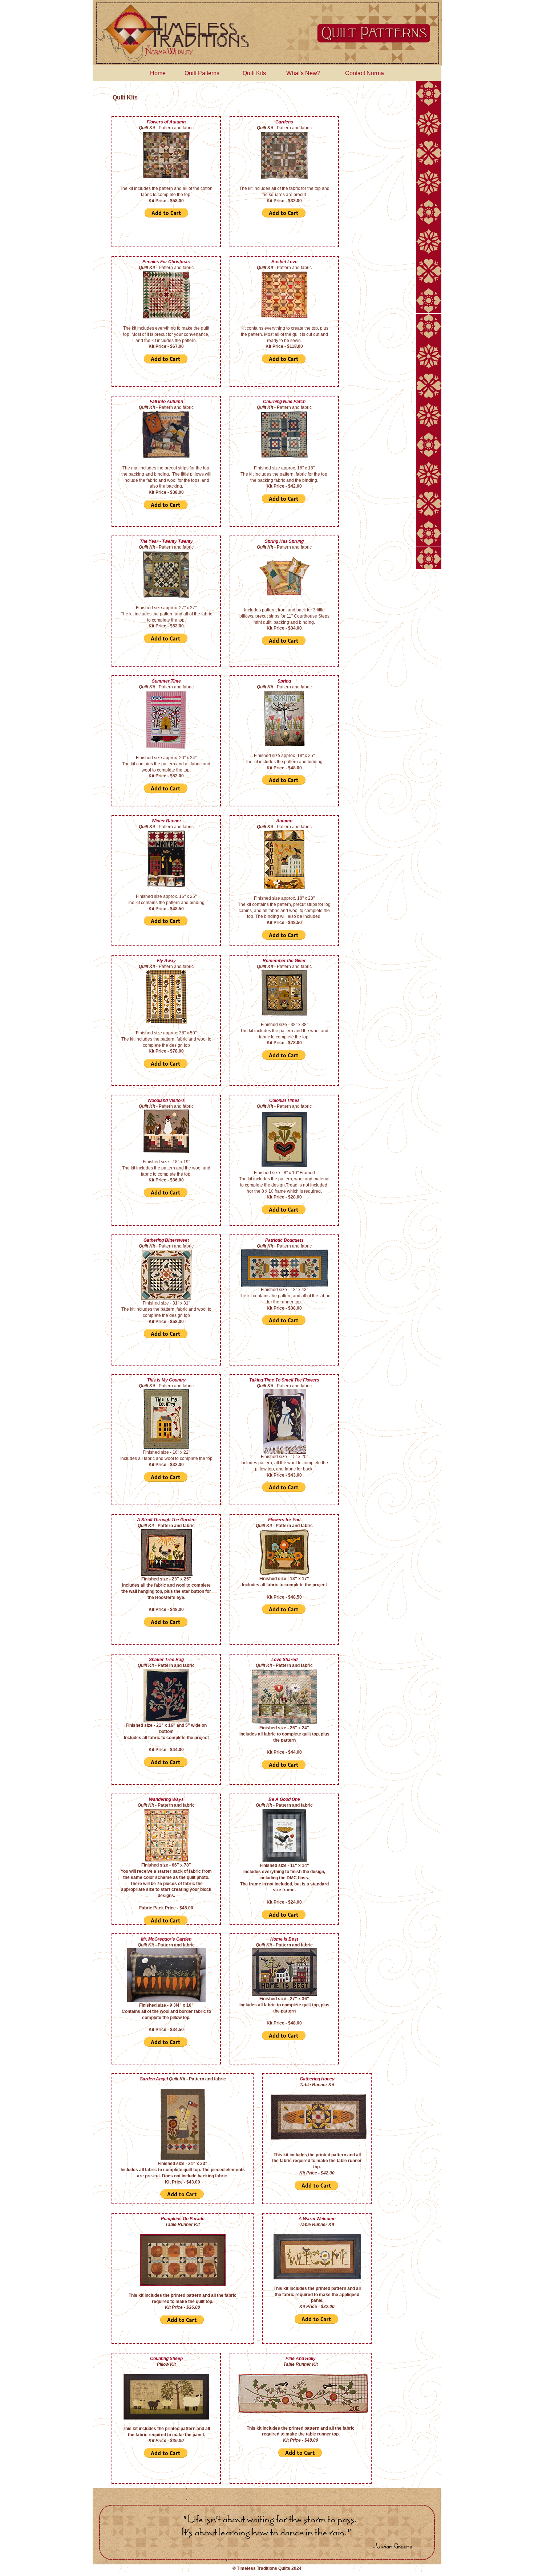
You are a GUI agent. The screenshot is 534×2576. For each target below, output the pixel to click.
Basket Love (284, 262)
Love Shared (284, 1660)
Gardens (284, 122)
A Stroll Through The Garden (166, 1520)
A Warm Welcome (317, 2219)
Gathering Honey (317, 2079)
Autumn (284, 821)
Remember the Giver (284, 961)
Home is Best (284, 1939)
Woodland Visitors (166, 1100)
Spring (284, 681)
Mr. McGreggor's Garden (166, 1939)
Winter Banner (166, 821)
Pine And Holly (301, 2359)
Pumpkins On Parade (183, 2219)
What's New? (303, 73)
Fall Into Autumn (166, 402)
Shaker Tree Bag (166, 1660)
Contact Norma (365, 73)
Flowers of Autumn (166, 122)
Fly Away (166, 961)
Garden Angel (154, 2079)
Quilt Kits (254, 73)
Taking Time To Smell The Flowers (284, 1380)
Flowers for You (284, 1520)
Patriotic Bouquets (284, 1240)
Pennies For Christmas (166, 262)
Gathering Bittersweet (166, 1240)
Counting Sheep (166, 2359)
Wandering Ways (166, 1799)
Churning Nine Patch (284, 402)
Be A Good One (284, 1799)
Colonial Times (284, 1100)
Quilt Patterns (202, 73)
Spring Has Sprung (284, 541)
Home (158, 73)
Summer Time (166, 681)
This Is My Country (166, 1380)
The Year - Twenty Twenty (166, 541)
